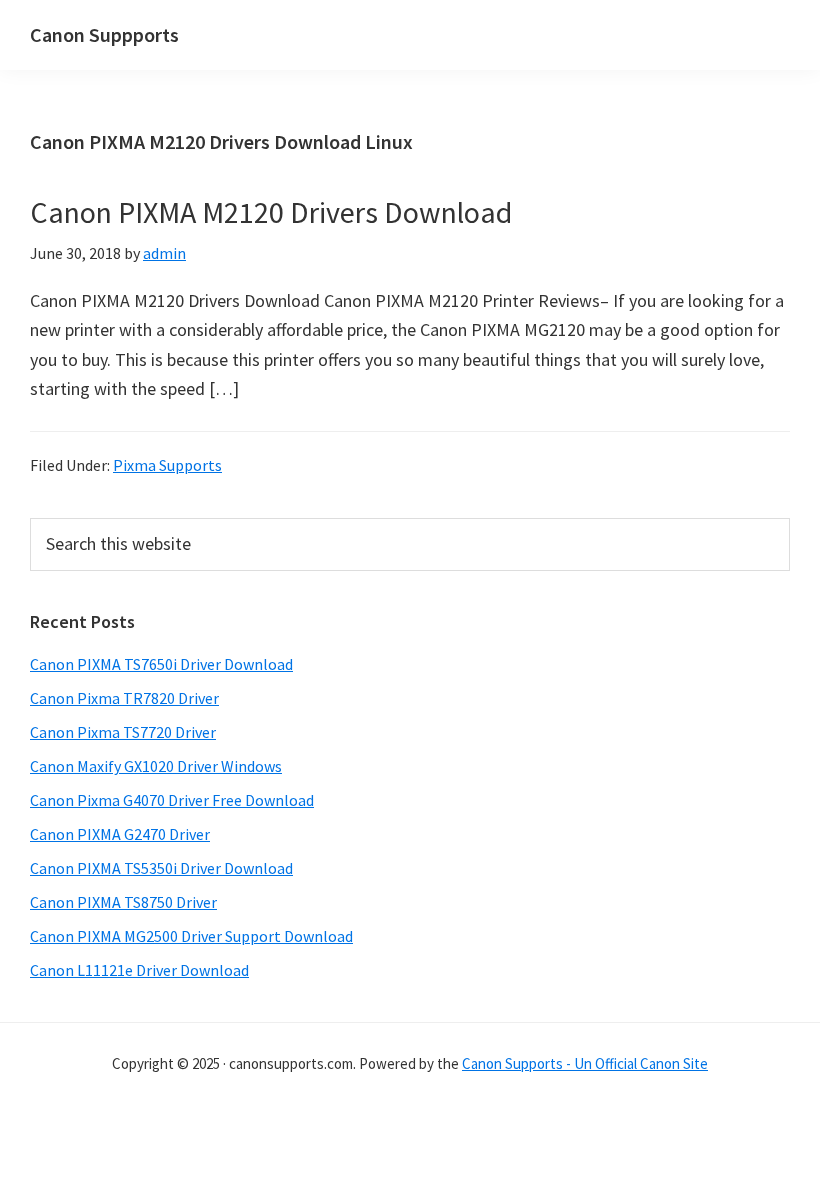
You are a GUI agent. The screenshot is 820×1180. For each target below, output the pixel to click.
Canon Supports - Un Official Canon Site (585, 1063)
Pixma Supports (167, 465)
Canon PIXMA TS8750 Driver (123, 902)
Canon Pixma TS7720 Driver (123, 732)
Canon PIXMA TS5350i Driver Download (161, 868)
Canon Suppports (104, 34)
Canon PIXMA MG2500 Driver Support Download (191, 936)
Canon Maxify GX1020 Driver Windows (156, 766)
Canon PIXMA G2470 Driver (120, 834)
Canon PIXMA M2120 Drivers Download (271, 212)
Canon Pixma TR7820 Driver (124, 698)
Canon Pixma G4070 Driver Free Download (172, 800)
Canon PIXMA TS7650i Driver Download (161, 664)
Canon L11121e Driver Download (139, 970)
